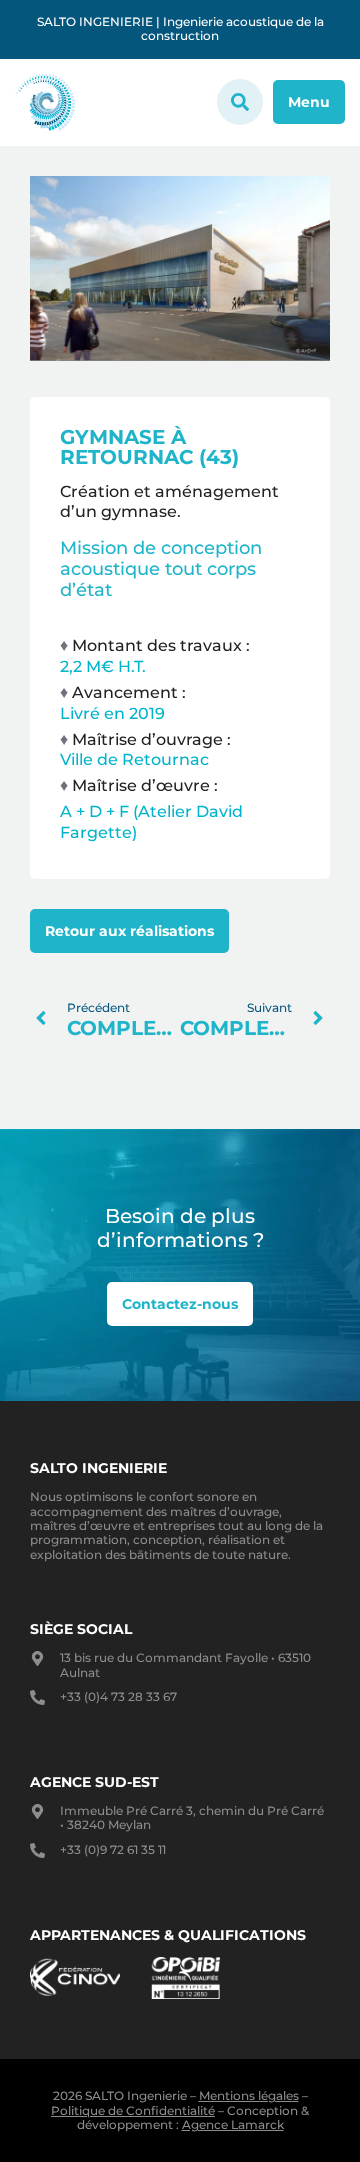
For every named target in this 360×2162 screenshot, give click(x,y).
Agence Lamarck (233, 2124)
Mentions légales (249, 2095)
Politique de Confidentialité (133, 2110)
